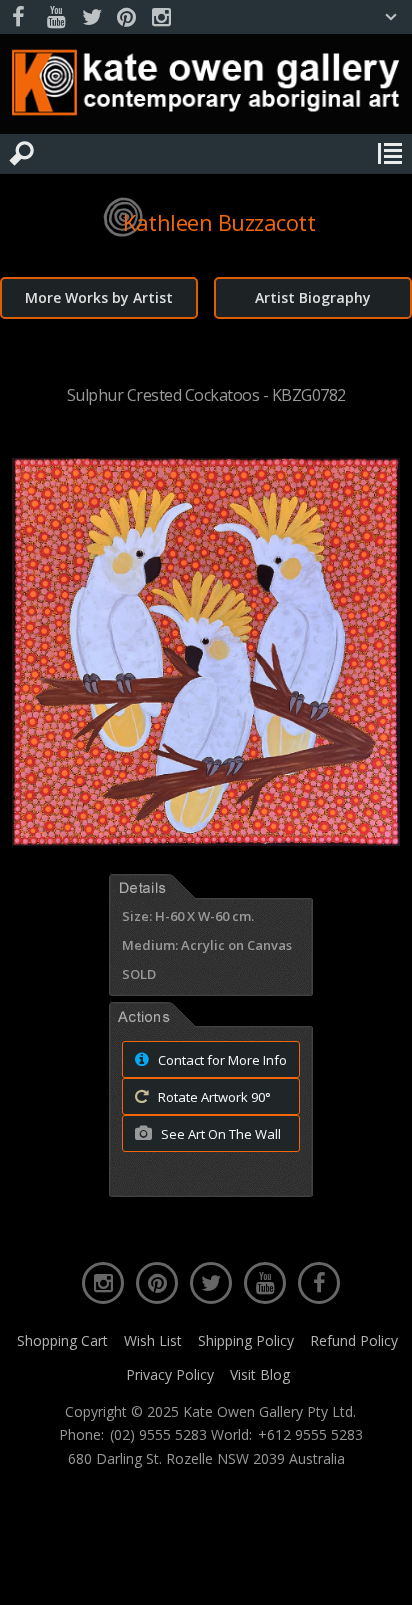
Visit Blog (260, 1374)
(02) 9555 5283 (158, 1435)
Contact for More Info (221, 1060)
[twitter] (91, 17)
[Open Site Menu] (390, 154)
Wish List (153, 1340)
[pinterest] (126, 17)
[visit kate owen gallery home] (206, 87)
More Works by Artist (99, 297)
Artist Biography (313, 297)
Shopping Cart (62, 1340)
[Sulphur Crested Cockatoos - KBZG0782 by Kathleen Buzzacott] (205, 840)
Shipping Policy (246, 1340)
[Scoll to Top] (380, 1573)
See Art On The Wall (219, 1134)
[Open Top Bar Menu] (391, 17)
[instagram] (161, 17)
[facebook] (21, 17)
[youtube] (56, 17)
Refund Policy (354, 1340)
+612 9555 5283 (310, 1435)
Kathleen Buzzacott (219, 222)
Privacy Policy (170, 1374)
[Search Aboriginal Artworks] (22, 154)
